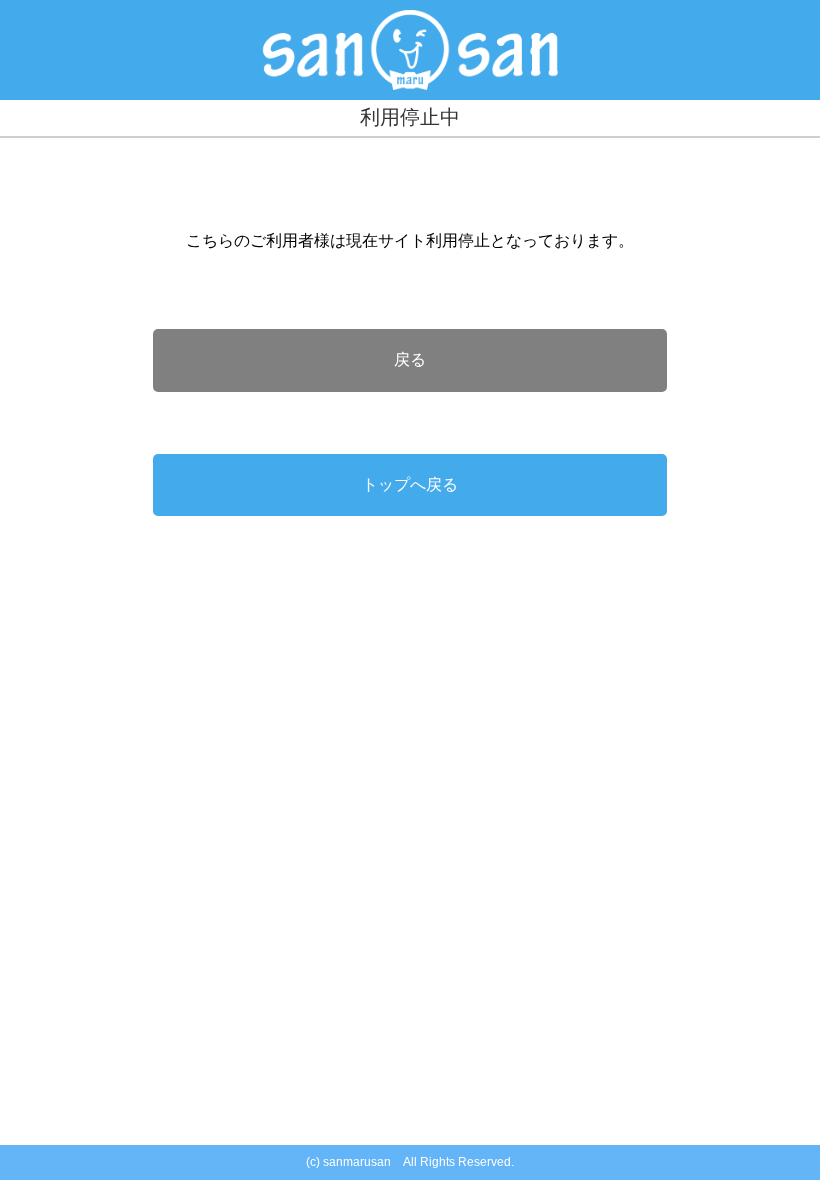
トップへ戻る (410, 484)
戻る (410, 359)
